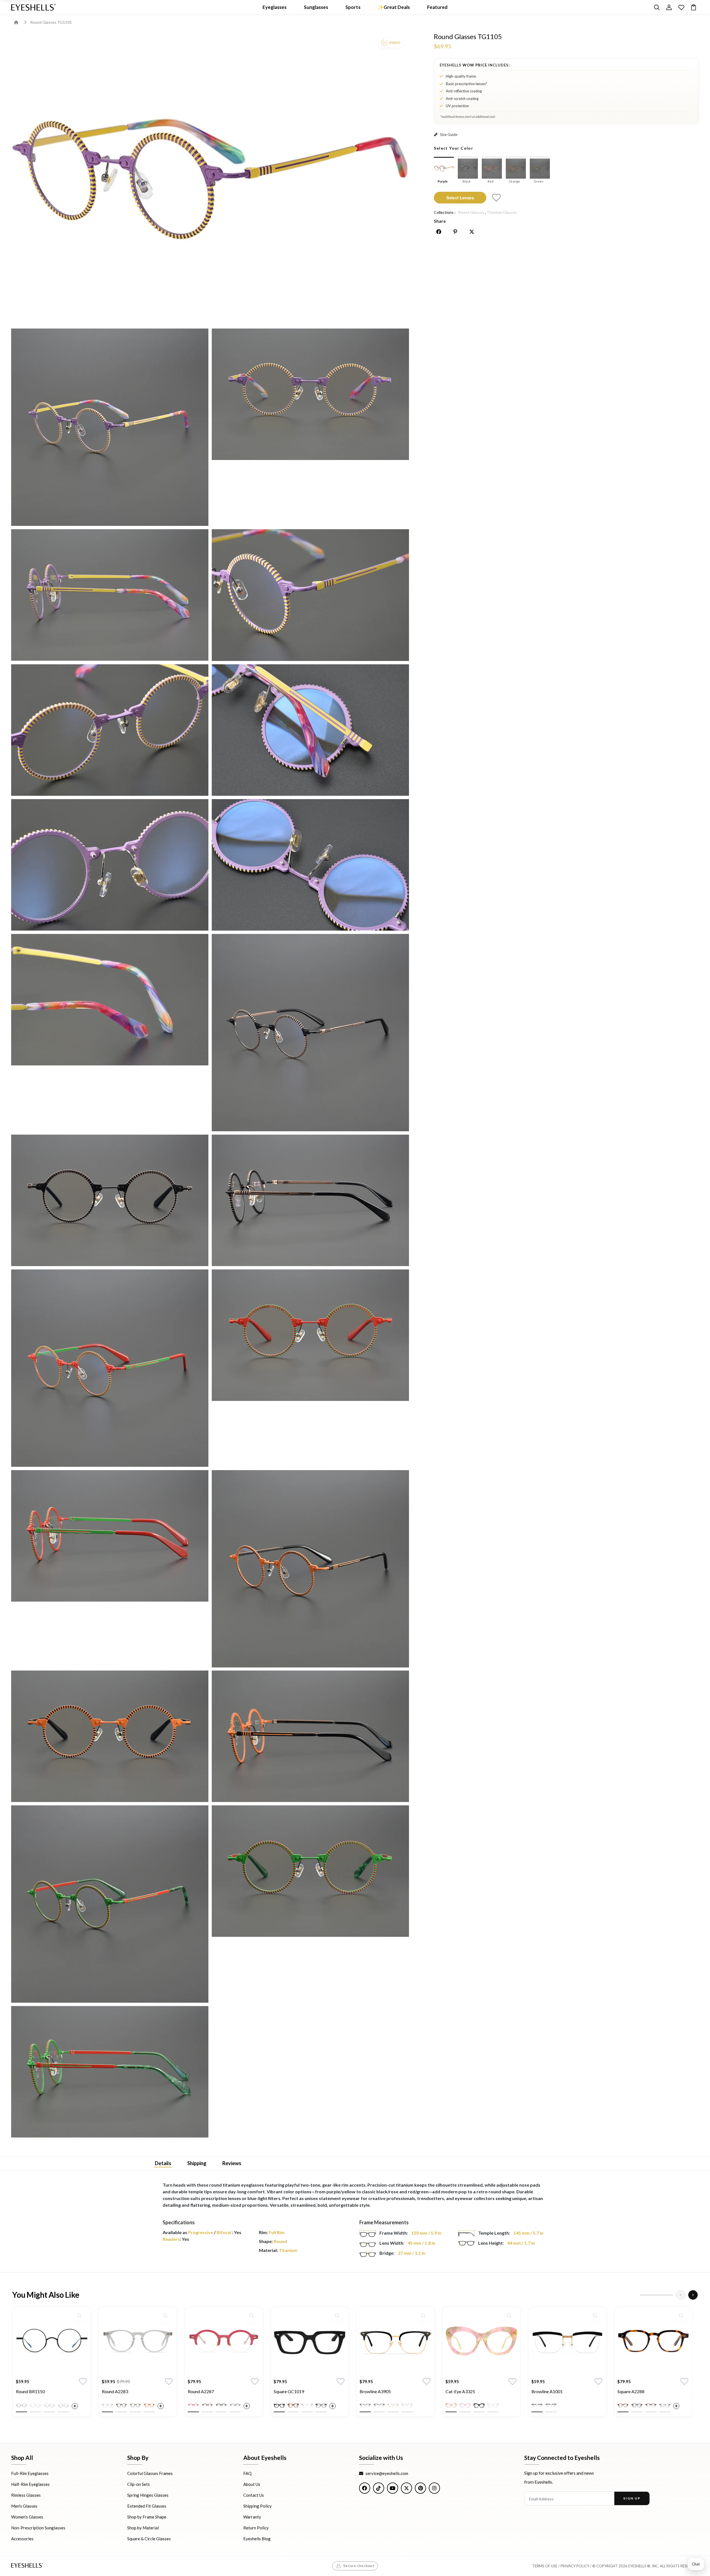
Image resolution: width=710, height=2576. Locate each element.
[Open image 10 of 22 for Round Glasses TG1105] (110, 1000)
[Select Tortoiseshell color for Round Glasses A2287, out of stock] (207, 2405)
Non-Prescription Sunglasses (38, 2528)
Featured (437, 7)
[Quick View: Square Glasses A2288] (681, 2316)
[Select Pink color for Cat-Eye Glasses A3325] (451, 2405)
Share (440, 221)
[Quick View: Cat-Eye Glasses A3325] (509, 2316)
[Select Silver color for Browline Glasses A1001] (551, 2405)
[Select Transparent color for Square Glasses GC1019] (307, 2405)
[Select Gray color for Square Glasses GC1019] (321, 2405)
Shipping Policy (257, 2506)
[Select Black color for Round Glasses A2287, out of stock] (221, 2405)
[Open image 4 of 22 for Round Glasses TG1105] (110, 595)
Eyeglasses (275, 7)
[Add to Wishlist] (496, 198)
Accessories (22, 2539)
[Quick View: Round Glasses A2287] (251, 2316)
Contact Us (254, 2495)
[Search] (657, 7)
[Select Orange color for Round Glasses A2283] (149, 2405)
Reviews (232, 2163)
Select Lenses (460, 197)
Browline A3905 (375, 2391)
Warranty (252, 2517)
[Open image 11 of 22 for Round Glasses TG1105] (310, 1033)
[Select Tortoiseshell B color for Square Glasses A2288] (651, 2405)
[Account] (669, 7)
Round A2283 (115, 2391)
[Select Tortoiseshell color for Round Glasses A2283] (121, 2405)
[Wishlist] (681, 7)
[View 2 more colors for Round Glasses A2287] (247, 2406)
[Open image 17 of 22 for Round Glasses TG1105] (310, 1569)
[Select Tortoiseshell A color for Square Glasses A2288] (623, 2405)
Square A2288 (631, 2391)
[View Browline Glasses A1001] (567, 2341)
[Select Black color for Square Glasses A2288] (637, 2405)
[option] (52, 2366)
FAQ (247, 2473)
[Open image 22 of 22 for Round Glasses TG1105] (110, 2072)
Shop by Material (143, 2528)
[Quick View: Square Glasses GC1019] (337, 2316)
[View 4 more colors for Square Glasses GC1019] (333, 2406)
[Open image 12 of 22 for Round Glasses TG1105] (110, 1200)
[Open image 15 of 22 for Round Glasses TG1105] (310, 1335)
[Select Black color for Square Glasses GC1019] (279, 2405)
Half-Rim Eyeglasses (30, 2484)
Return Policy (256, 2528)
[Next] (693, 2295)
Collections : (445, 212)
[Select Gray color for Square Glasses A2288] (665, 2405)
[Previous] (681, 2295)
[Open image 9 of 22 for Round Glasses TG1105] (310, 865)
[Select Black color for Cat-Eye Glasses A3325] (479, 2405)
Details (163, 2163)
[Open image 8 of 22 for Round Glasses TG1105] (110, 865)
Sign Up (632, 2498)
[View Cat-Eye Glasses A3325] (482, 2341)
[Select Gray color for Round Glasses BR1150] (63, 2405)
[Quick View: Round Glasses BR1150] (80, 2316)
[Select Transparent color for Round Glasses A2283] (107, 2405)
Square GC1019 (289, 2391)
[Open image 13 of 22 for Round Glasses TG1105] (310, 1200)
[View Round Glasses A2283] (138, 2341)
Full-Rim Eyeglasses (30, 2473)
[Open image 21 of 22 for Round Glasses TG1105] (310, 1871)
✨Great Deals (394, 7)
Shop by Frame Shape (147, 2517)
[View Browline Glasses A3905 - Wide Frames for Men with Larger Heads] (396, 2341)
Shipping (197, 2163)
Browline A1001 (547, 2391)
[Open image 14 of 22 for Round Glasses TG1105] (110, 1368)
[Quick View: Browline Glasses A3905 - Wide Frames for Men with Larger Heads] (423, 2316)
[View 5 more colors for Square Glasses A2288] (676, 2406)
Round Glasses (471, 212)
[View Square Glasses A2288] (653, 2341)
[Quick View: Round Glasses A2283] (165, 2316)
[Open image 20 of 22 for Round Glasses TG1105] (110, 1904)
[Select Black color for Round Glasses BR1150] (21, 2405)
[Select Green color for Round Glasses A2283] (135, 2405)
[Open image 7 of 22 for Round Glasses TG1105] (310, 730)
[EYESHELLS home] (33, 7)
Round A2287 (201, 2391)
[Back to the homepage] (20, 22)
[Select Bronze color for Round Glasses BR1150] (49, 2405)
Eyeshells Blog (257, 2539)
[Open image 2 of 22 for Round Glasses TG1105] (110, 427)
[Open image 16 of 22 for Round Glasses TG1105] (110, 1536)
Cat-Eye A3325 (460, 2391)
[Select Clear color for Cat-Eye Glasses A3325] (493, 2405)
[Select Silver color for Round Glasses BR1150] (35, 2405)
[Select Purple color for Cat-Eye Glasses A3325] (465, 2405)
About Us (252, 2484)
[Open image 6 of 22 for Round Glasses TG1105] (110, 730)
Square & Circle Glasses (149, 2539)
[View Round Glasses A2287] (224, 2341)
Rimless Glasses (26, 2495)
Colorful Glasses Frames (150, 2473)
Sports (353, 7)
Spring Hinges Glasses (148, 2495)
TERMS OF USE (545, 2566)
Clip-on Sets (139, 2484)
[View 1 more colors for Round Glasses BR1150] (75, 2406)
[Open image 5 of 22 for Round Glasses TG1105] (310, 595)
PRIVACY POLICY (575, 2566)
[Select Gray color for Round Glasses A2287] (235, 2405)
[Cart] (694, 7)
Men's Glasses (24, 2506)
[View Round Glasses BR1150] (52, 2341)
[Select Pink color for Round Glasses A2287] (193, 2405)
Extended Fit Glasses (147, 2506)
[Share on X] (472, 232)
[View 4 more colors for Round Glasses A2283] (161, 2406)
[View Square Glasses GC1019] (310, 2341)
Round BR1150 (30, 2391)
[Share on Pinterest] (455, 232)
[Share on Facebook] (439, 232)
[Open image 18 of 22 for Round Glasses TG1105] (110, 1736)
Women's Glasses (27, 2517)
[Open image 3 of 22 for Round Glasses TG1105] (310, 394)
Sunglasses (316, 7)
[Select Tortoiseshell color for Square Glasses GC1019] (293, 2405)
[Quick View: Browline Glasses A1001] (595, 2316)
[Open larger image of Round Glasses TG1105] (210, 179)
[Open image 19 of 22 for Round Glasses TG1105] (310, 1736)
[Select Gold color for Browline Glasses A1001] (537, 2405)
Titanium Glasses (502, 212)
